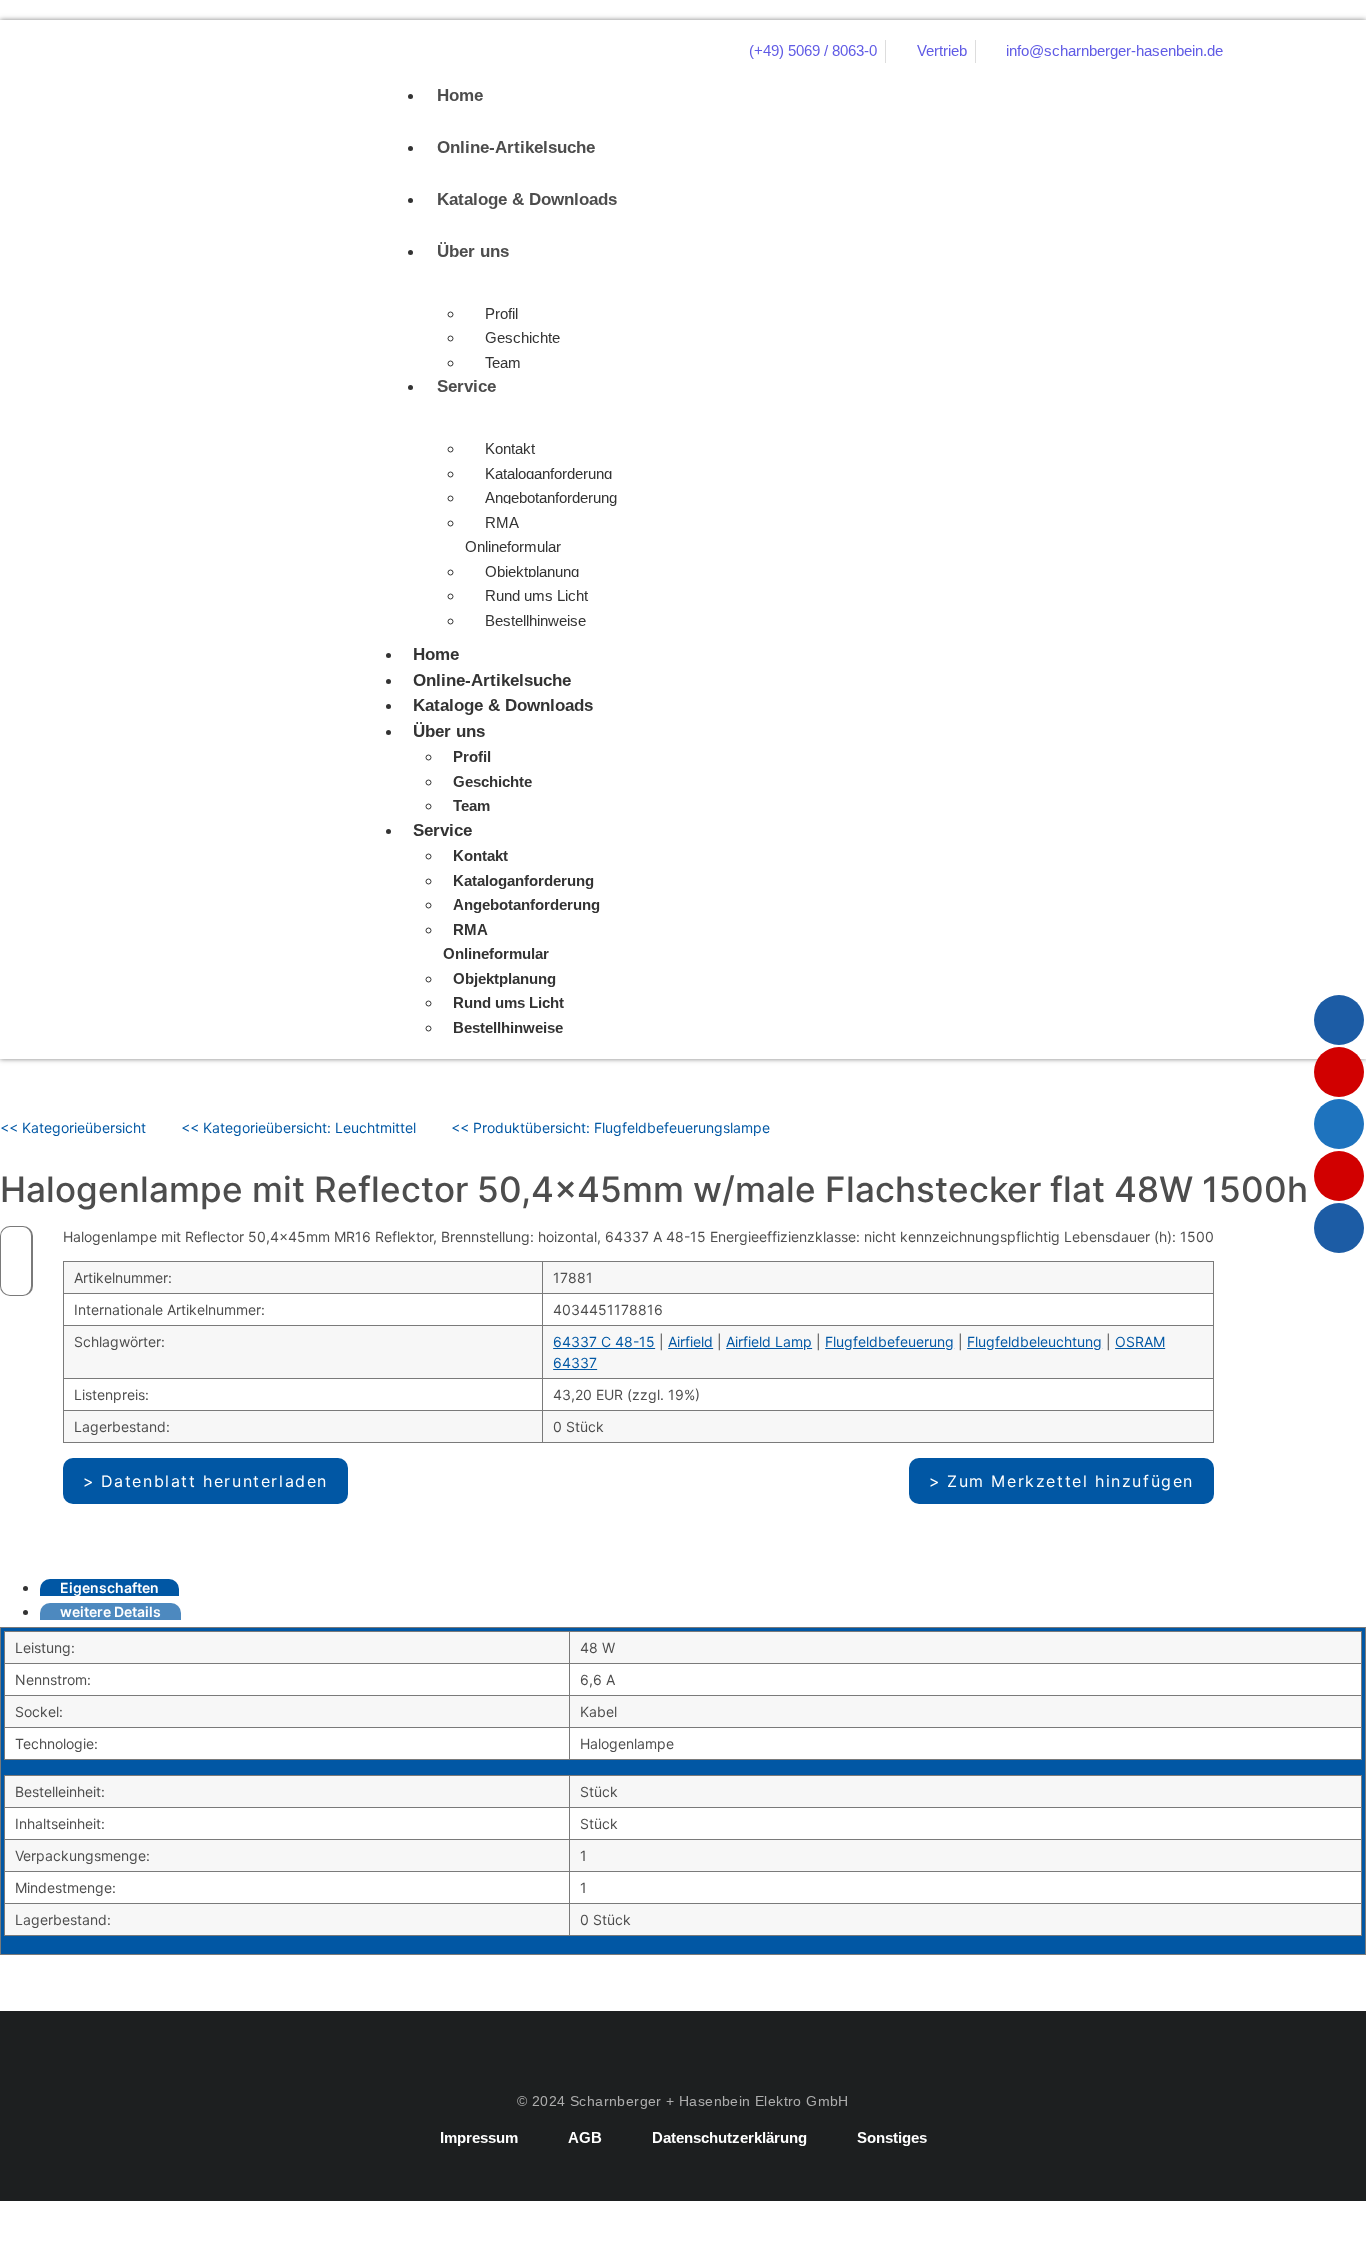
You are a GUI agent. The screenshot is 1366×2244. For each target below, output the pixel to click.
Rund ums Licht (536, 595)
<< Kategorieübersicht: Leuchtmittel (298, 1127)
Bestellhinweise (535, 620)
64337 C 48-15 (604, 1341)
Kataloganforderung (548, 473)
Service (466, 386)
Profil (501, 313)
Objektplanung (532, 571)
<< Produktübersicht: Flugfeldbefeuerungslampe (610, 1127)
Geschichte (522, 337)
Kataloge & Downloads (527, 199)
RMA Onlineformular (513, 535)
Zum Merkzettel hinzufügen (1070, 1481)
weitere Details (110, 1611)
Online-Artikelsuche (516, 147)
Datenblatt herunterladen (214, 1481)
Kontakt (510, 448)
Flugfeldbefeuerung (889, 1341)
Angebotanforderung (551, 497)
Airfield (690, 1341)
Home (460, 95)
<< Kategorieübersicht (73, 1127)
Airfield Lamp (769, 1341)
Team (503, 362)
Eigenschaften (109, 1587)
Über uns (473, 251)
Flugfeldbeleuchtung (1034, 1341)
